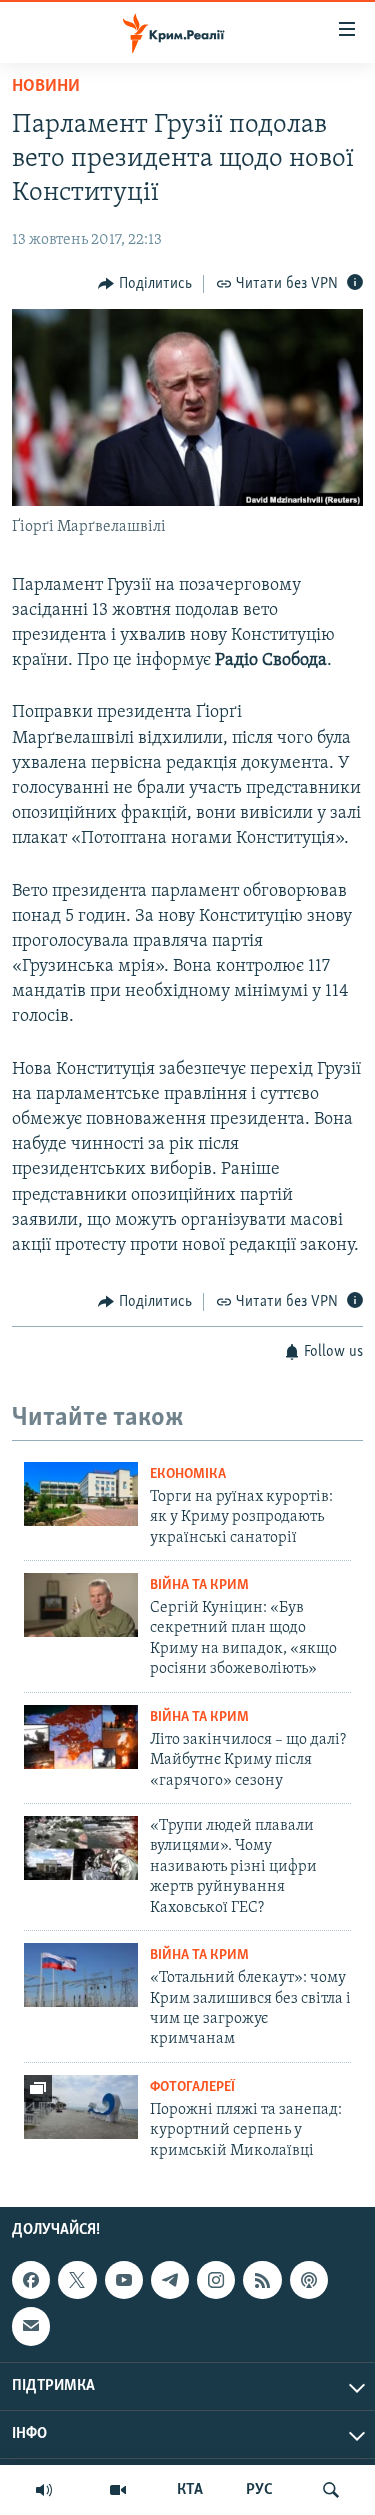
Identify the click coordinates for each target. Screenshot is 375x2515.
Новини (46, 87)
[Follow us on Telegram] (170, 2280)
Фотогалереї (192, 2087)
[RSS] (262, 2280)
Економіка (188, 1474)
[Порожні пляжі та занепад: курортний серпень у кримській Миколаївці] (81, 2107)
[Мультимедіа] (118, 2490)
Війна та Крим (199, 1585)
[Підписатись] (31, 2326)
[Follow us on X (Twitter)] (77, 2280)
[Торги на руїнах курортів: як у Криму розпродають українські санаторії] (81, 1494)
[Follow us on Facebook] (31, 2280)
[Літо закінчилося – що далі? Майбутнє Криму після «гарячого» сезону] (81, 1737)
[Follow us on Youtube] (124, 2280)
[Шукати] (331, 2490)
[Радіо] (44, 2490)
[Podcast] (309, 2280)
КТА (190, 2490)
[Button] (145, 284)
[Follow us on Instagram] (216, 2280)
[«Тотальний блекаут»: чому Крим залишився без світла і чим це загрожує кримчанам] (81, 1975)
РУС (259, 2490)
